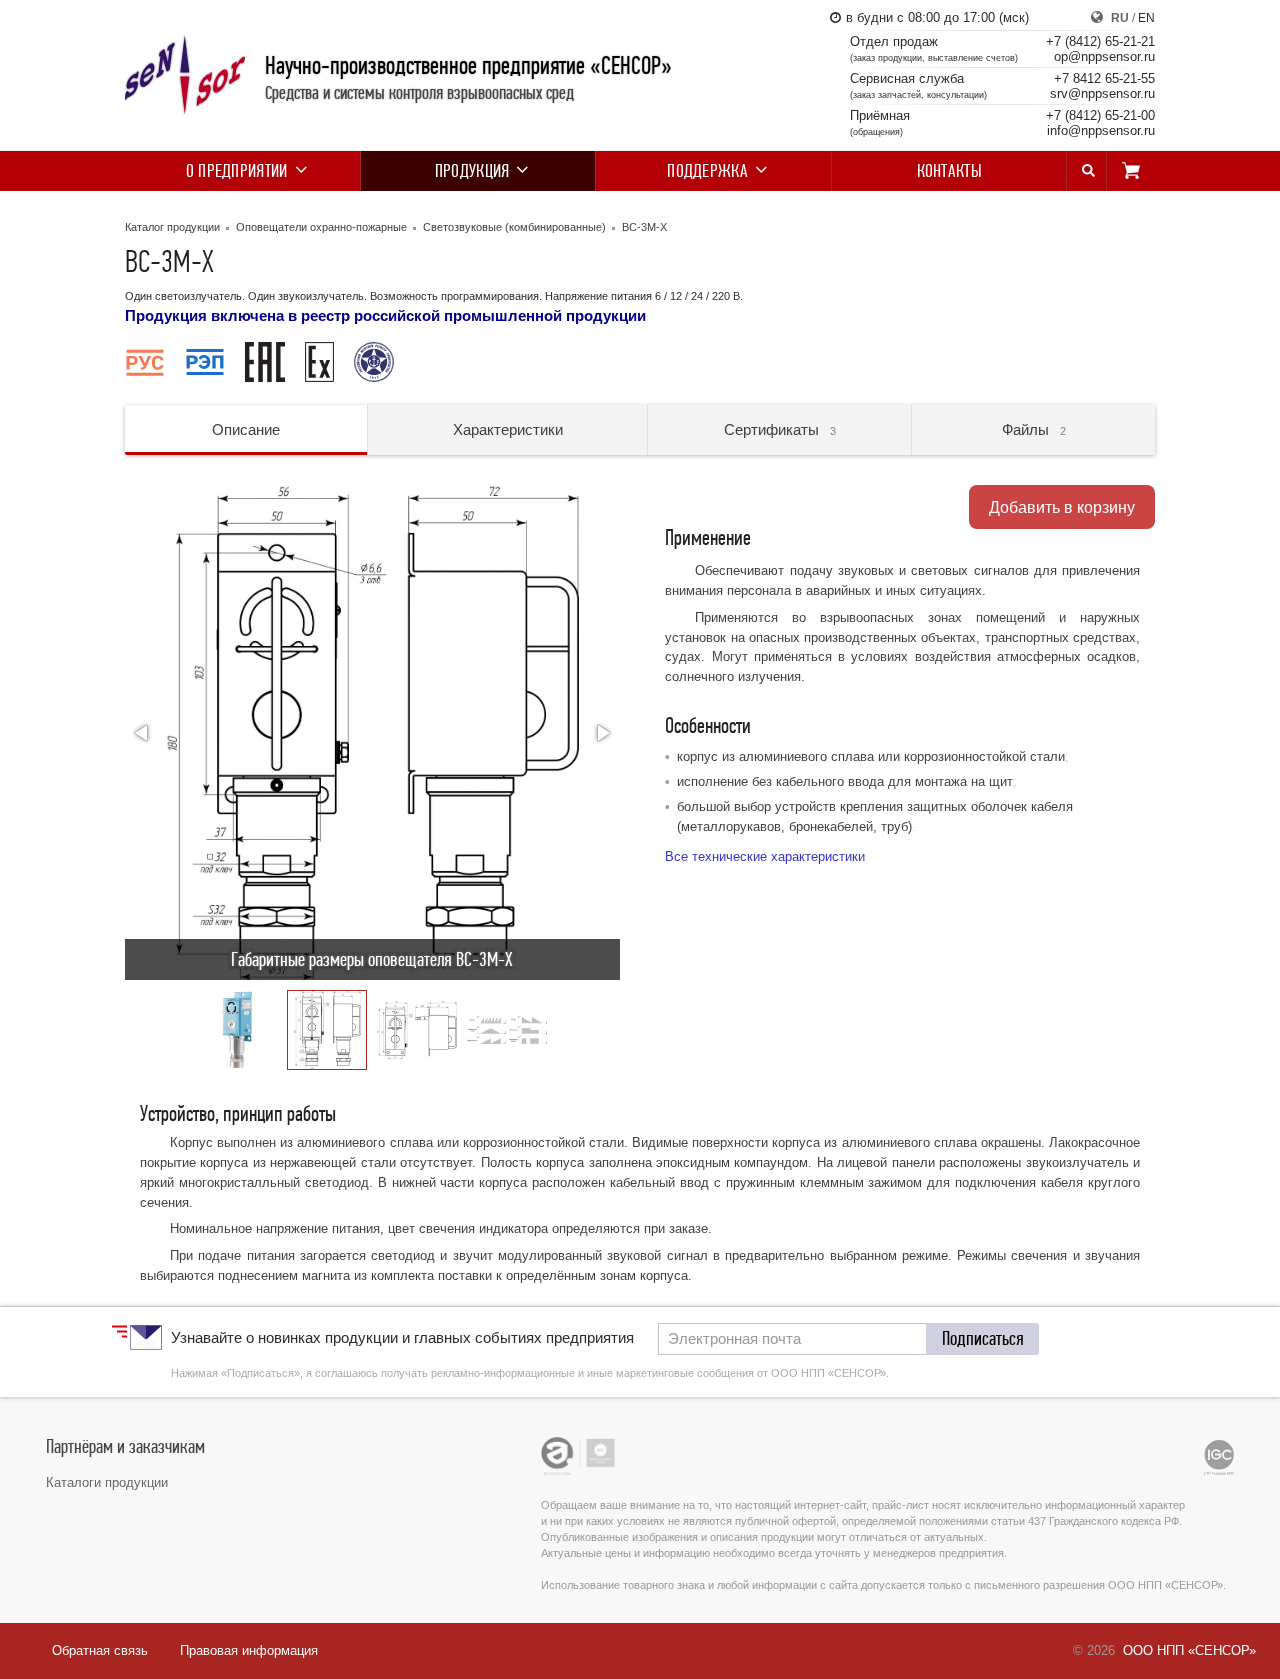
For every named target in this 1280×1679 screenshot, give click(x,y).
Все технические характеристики (765, 856)
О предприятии (237, 171)
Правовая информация (249, 1650)
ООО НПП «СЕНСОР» (1189, 1650)
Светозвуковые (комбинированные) (514, 227)
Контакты (949, 171)
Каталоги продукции (107, 1482)
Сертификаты (780, 429)
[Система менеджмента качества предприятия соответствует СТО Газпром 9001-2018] (1219, 1457)
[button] (143, 733)
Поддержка (707, 171)
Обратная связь (100, 1650)
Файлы (1034, 429)
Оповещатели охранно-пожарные (321, 227)
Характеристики (508, 429)
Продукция (472, 171)
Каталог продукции (172, 227)
